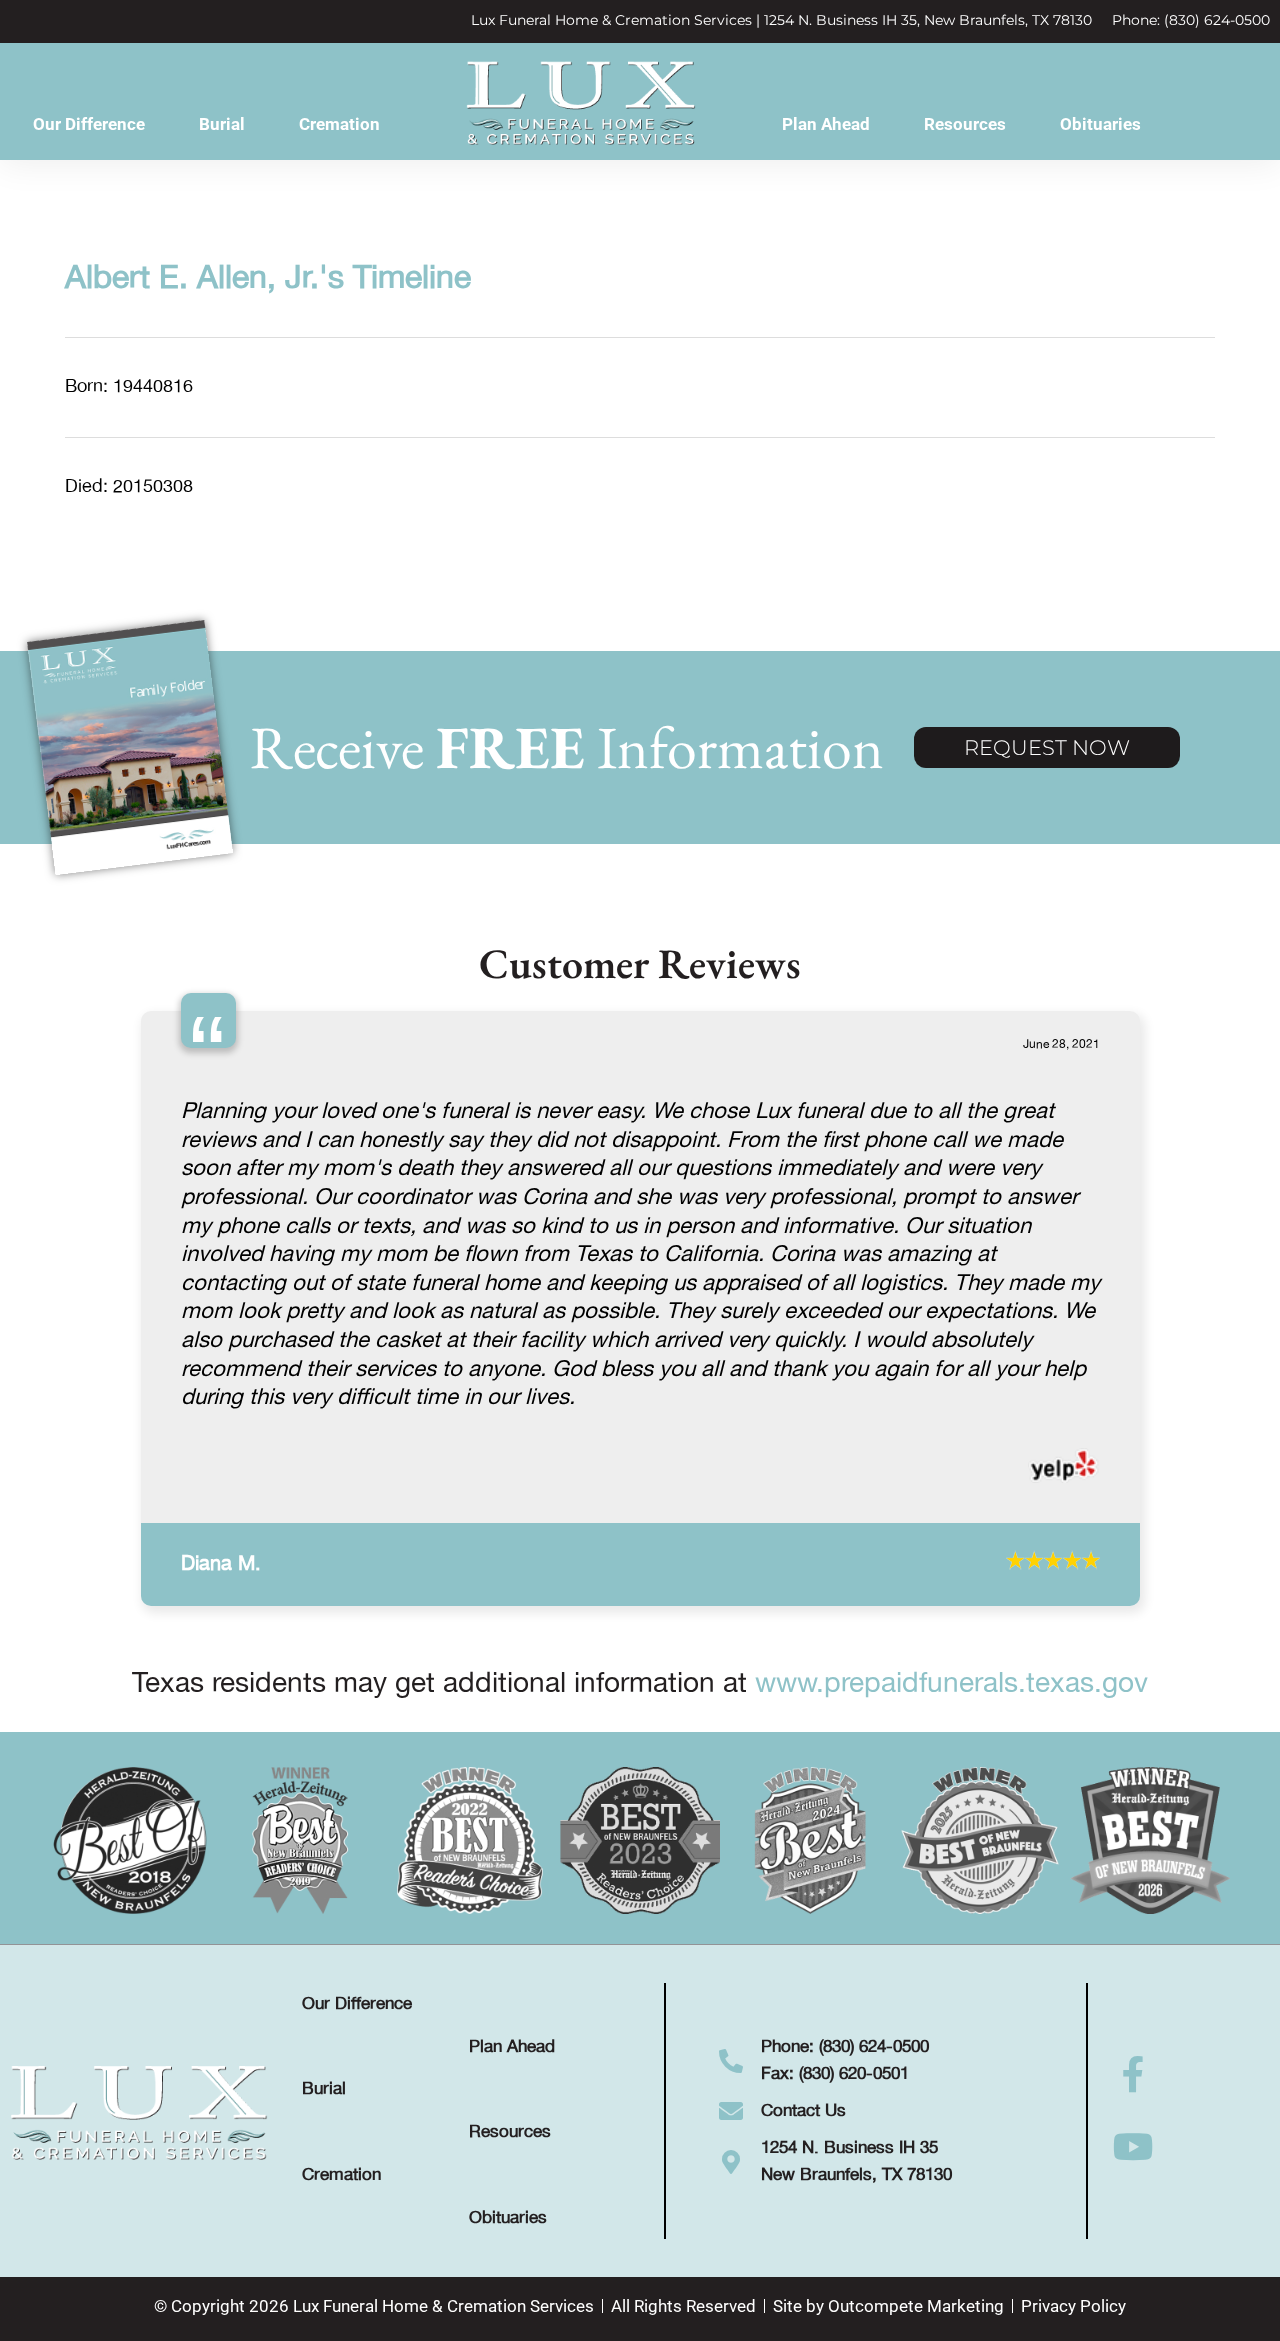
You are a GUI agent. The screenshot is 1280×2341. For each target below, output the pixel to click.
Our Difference (89, 124)
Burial (222, 124)
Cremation (339, 124)
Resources (965, 124)
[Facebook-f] (1134, 2202)
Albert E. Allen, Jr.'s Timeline (268, 279)
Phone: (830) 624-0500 (1191, 20)
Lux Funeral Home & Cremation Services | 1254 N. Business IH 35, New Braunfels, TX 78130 (781, 20)
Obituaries (1100, 124)
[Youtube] (1134, 2274)
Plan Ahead (826, 124)
